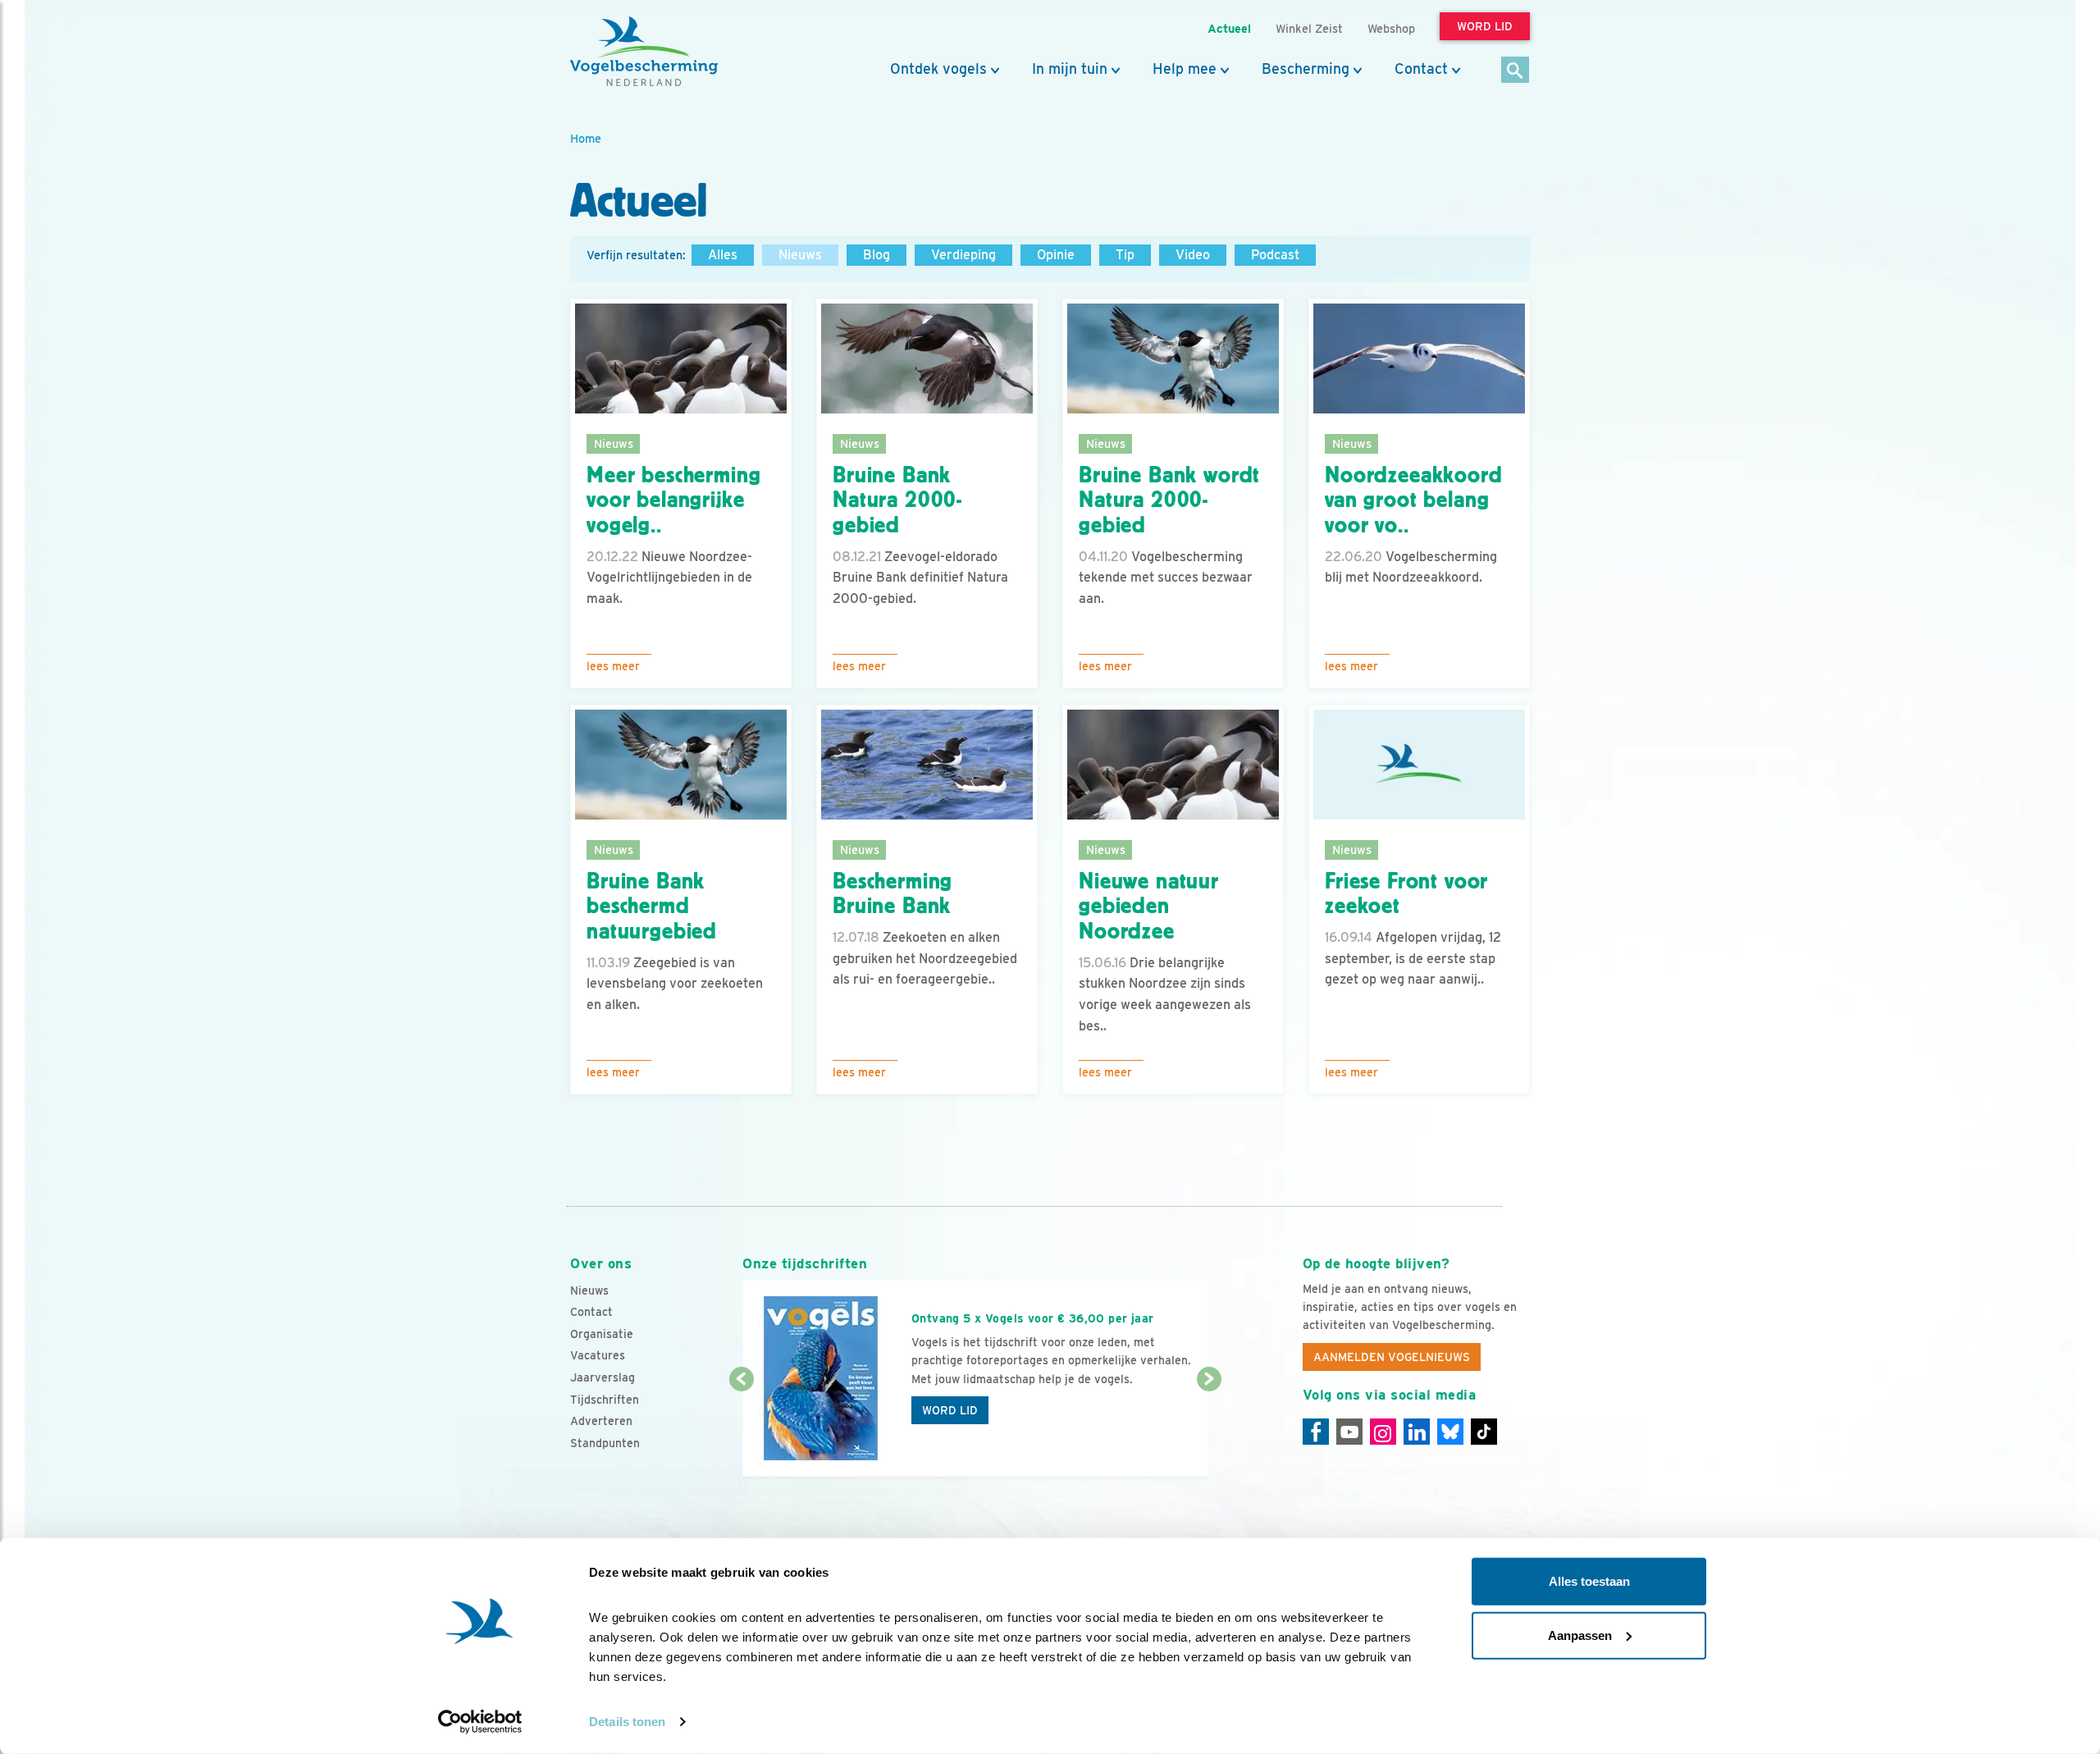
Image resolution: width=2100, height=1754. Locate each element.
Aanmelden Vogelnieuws (1392, 1357)
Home (586, 138)
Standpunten (605, 1443)
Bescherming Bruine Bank (892, 894)
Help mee (1185, 69)
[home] (644, 52)
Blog (877, 255)
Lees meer (613, 666)
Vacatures (598, 1355)
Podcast (1275, 255)
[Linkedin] (1417, 1432)
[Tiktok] (1484, 1432)
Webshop (1391, 28)
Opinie (1056, 255)
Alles (723, 255)
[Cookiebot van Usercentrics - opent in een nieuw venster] (480, 1722)
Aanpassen (1580, 1635)
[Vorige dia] (741, 1429)
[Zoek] (1516, 71)
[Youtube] (1349, 1432)
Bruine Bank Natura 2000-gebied (897, 500)
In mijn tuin (1070, 69)
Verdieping (963, 255)
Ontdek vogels (938, 69)
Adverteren (601, 1421)
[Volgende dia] (1209, 1429)
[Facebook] (1316, 1432)
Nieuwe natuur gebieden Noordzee (1149, 907)
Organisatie (602, 1334)
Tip (1125, 255)
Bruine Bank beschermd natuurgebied (652, 907)
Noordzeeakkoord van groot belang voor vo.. (1414, 500)
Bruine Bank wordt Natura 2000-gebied (1169, 500)
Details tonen (627, 1722)
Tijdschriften (605, 1400)
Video (1193, 255)
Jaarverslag (603, 1377)
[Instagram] (1383, 1432)
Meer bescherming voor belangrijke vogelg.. (673, 500)
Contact (1421, 69)
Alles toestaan (1589, 1581)
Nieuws (800, 255)
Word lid (950, 1410)
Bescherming (1306, 69)
